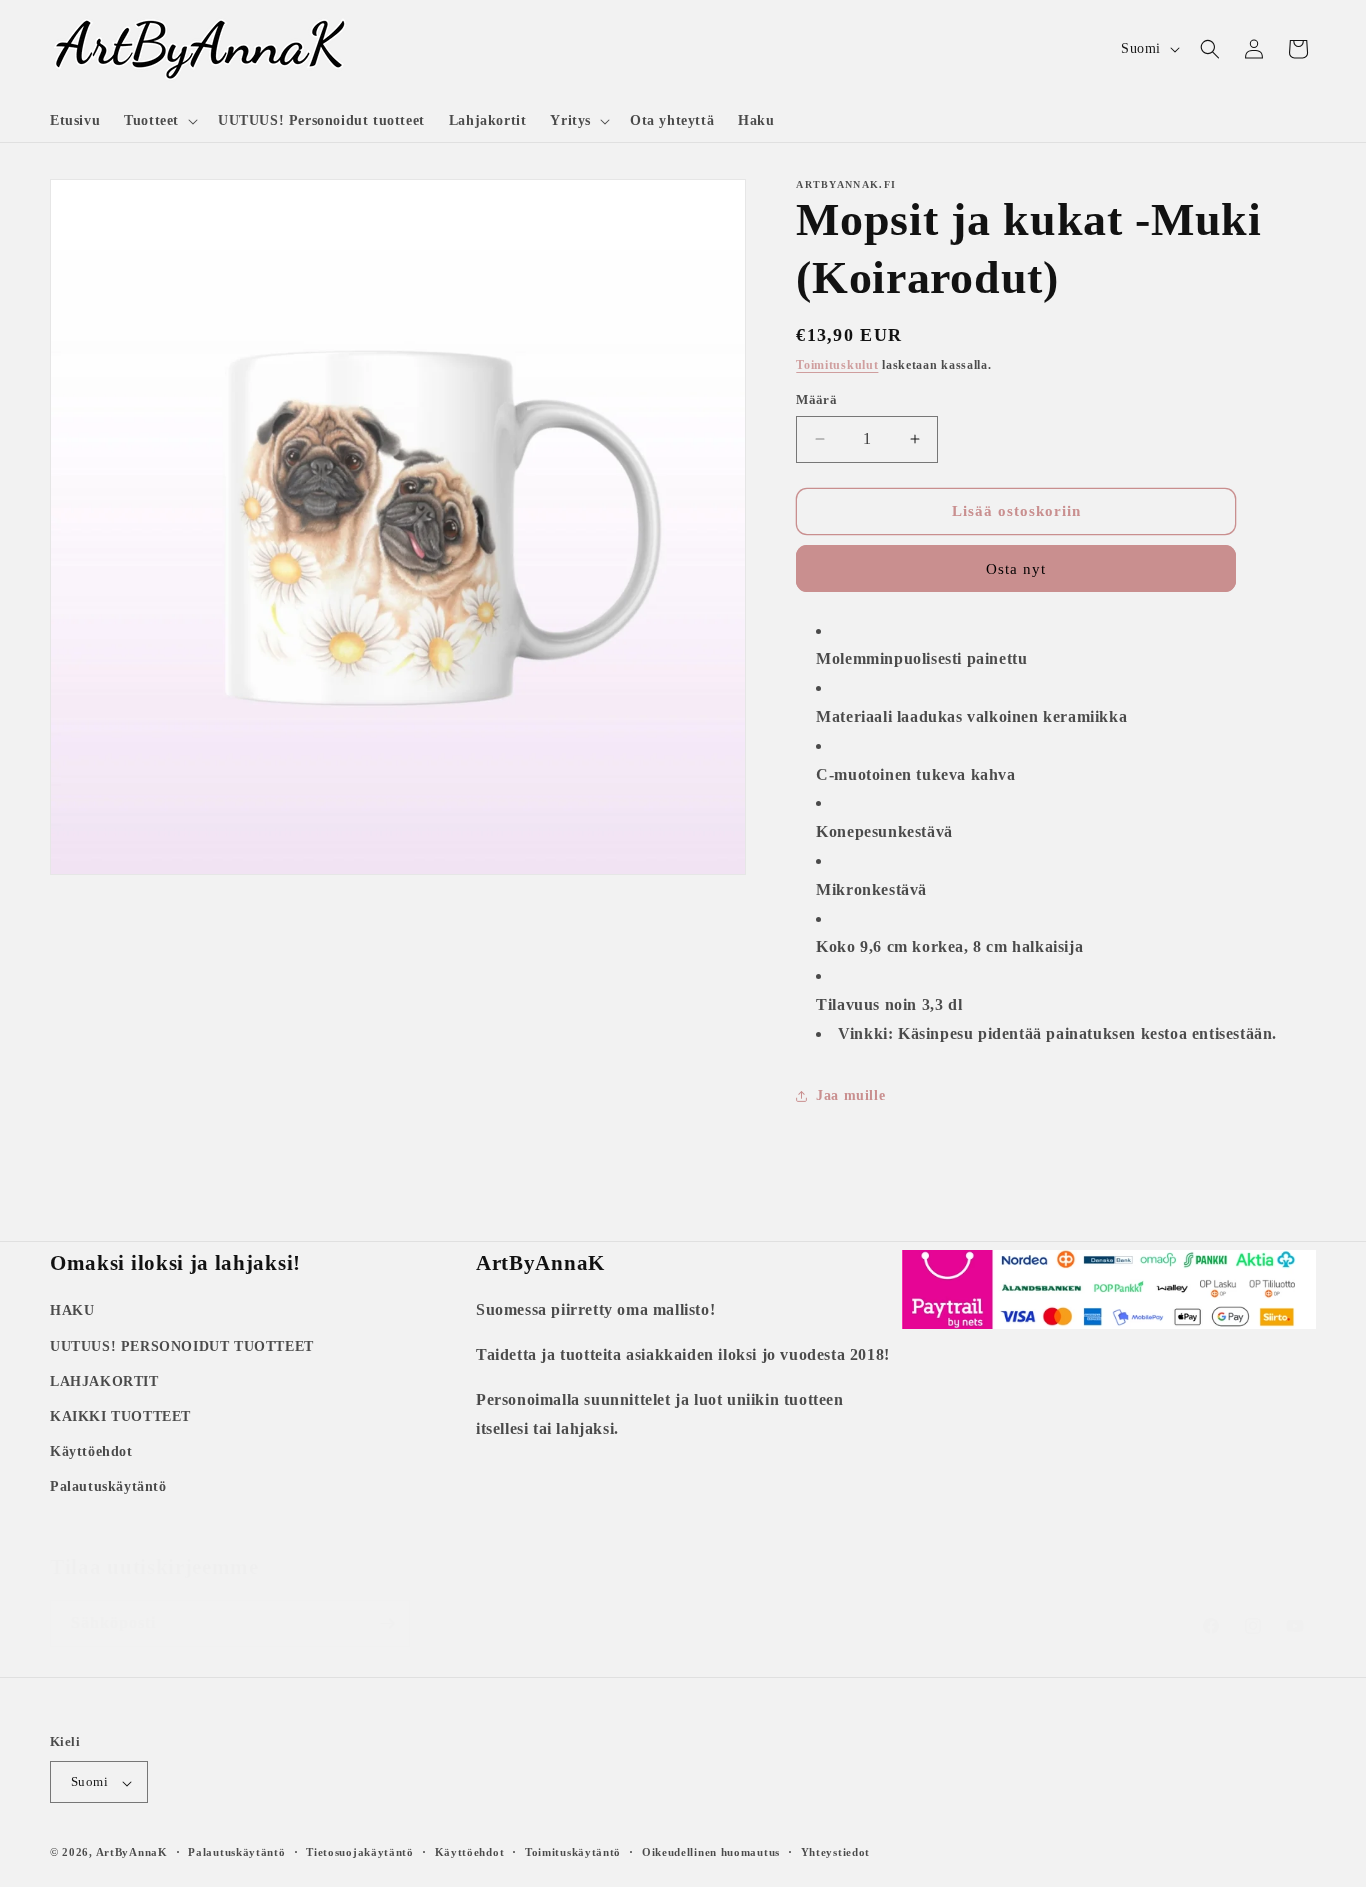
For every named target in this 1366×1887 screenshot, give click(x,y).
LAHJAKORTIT (104, 1380)
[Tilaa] (387, 1603)
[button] (159, 121)
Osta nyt (1016, 569)
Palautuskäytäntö (108, 1486)
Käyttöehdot (91, 1451)
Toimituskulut (837, 365)
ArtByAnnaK (132, 1853)
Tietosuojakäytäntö (360, 1852)
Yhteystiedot (835, 1852)
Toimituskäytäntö (573, 1852)
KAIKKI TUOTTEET (120, 1415)
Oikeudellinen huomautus (711, 1852)
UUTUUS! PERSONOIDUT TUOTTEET (182, 1345)
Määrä (816, 399)
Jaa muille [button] (850, 1095)
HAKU (72, 1310)
